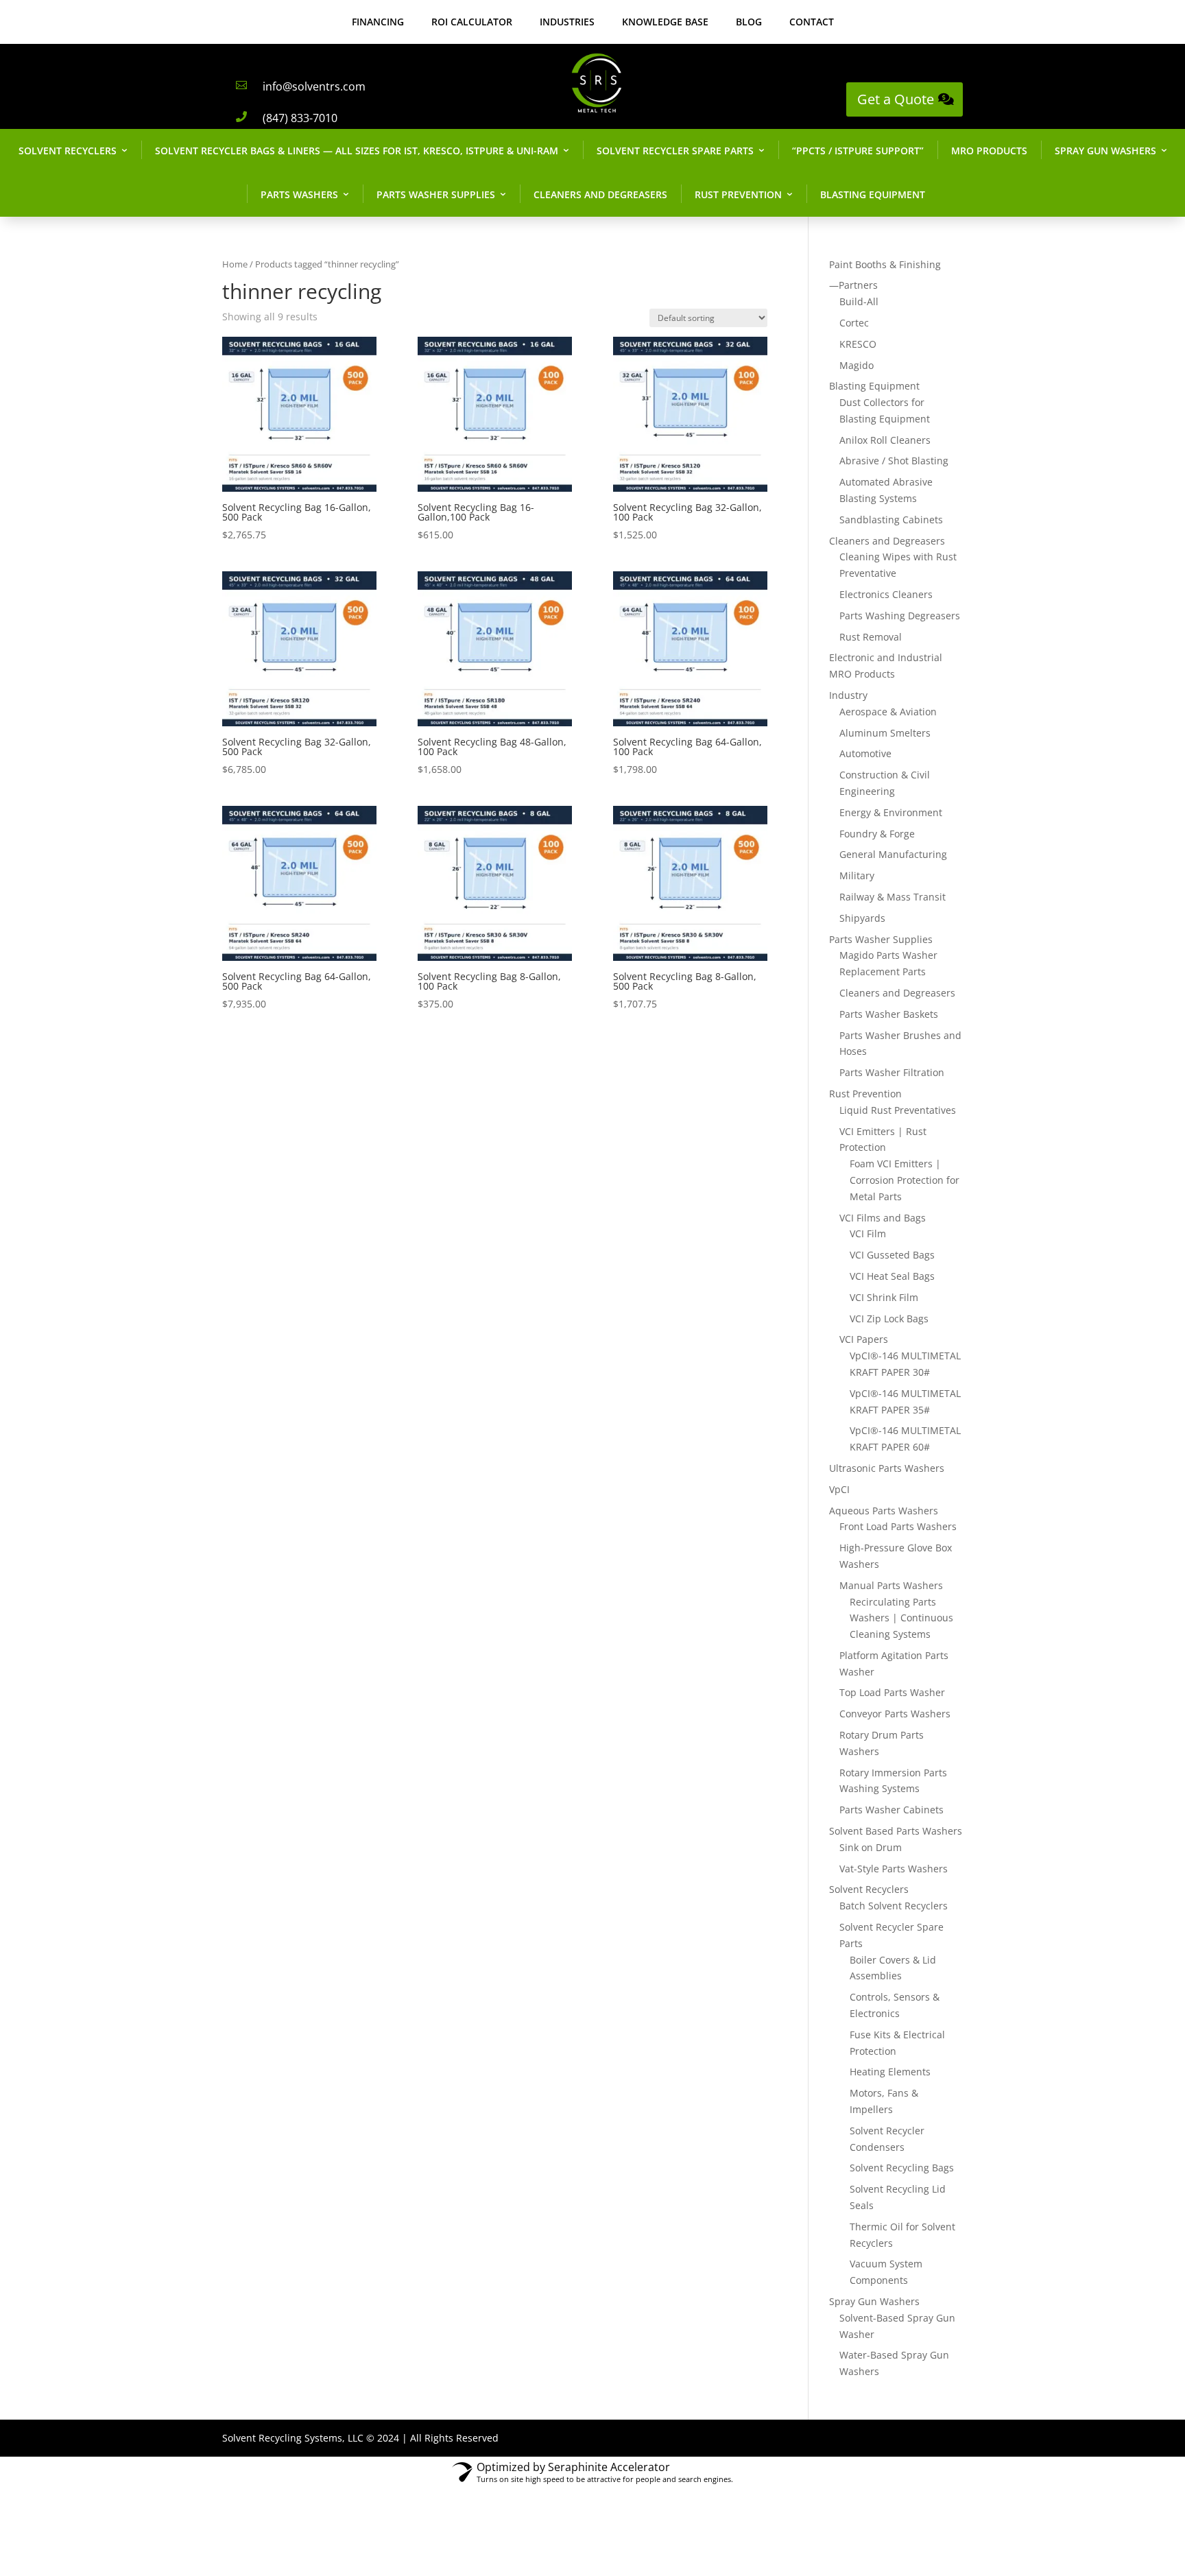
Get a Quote (896, 99)
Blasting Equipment (873, 194)
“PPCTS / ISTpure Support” (858, 151)
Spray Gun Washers (1105, 151)
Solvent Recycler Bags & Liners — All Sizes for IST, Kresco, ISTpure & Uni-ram (357, 151)
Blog (749, 22)
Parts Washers (299, 194)
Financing (378, 22)
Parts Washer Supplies (436, 194)
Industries (567, 22)
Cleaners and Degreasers (600, 194)
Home (235, 264)
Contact (812, 22)
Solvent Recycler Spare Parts (675, 151)
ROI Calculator (472, 22)
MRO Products (989, 151)
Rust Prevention (738, 194)
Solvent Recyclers (68, 151)
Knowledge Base (665, 22)
